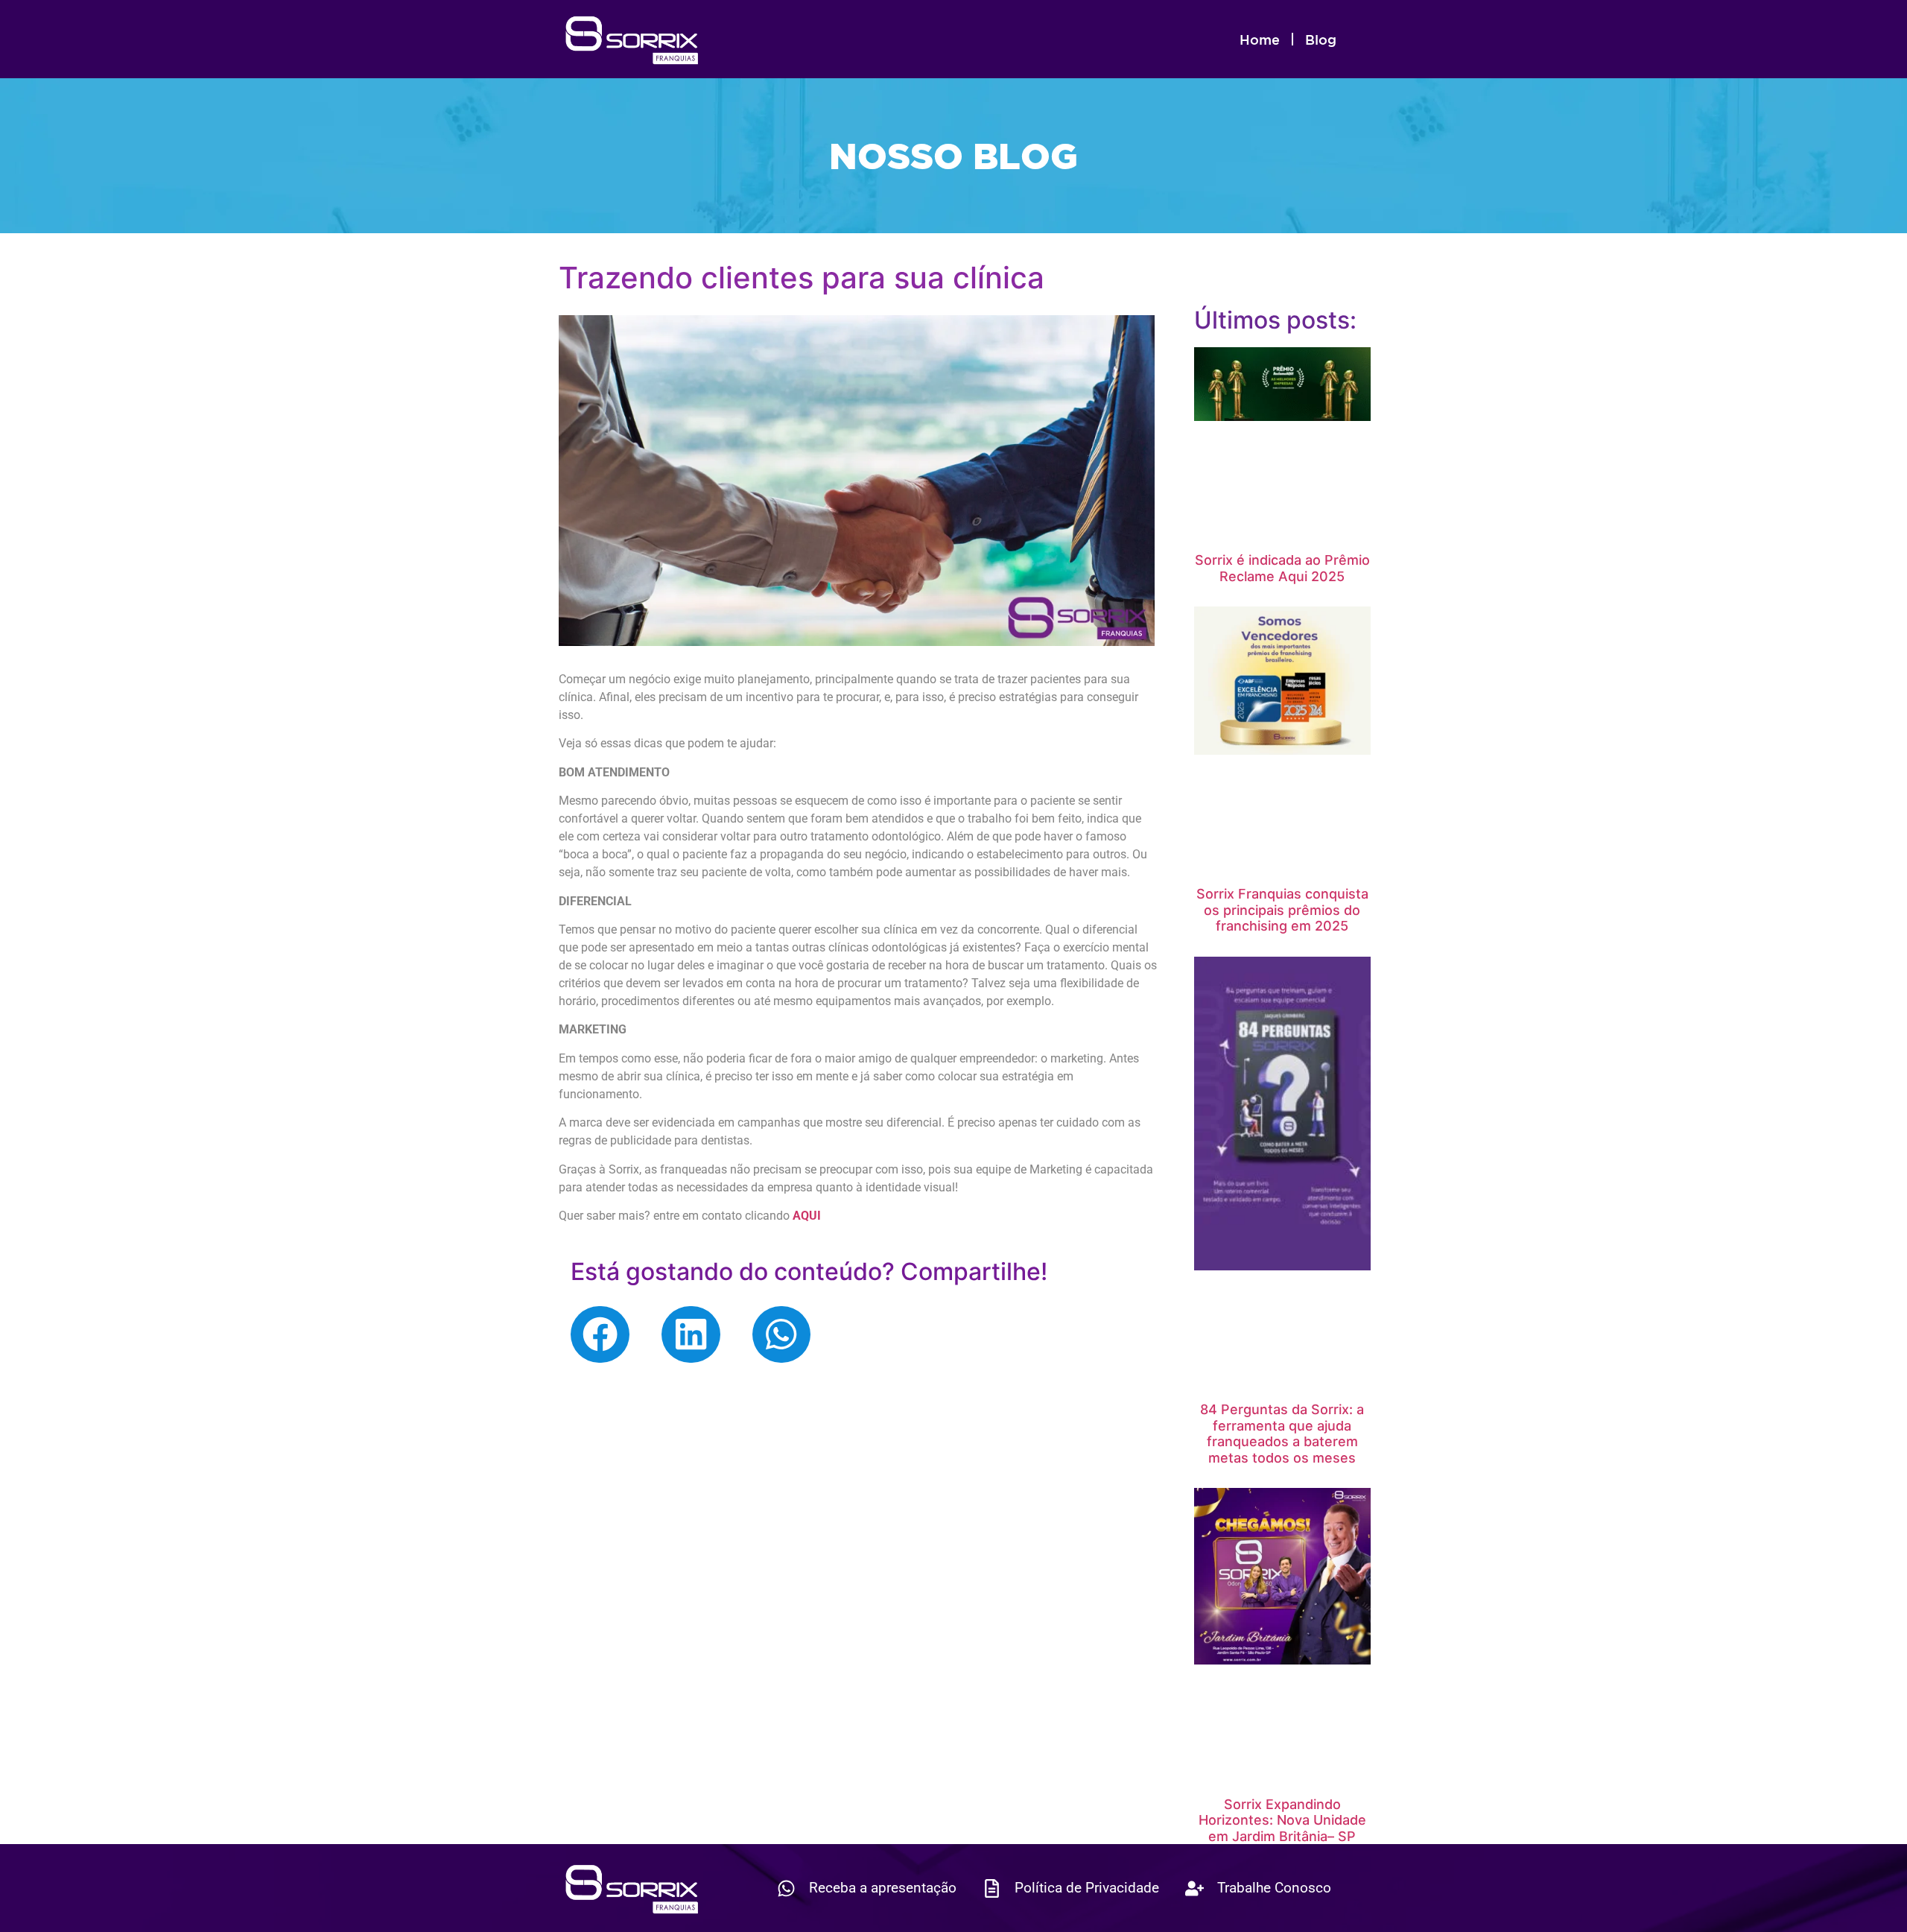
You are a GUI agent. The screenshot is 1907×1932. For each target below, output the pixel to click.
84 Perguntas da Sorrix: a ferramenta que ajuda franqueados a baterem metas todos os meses (1282, 1434)
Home (1260, 39)
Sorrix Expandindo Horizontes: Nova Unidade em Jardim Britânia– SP (1282, 1820)
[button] (600, 1334)
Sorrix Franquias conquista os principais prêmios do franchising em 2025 (1282, 910)
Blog (1321, 39)
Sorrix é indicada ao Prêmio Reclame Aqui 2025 (1282, 568)
